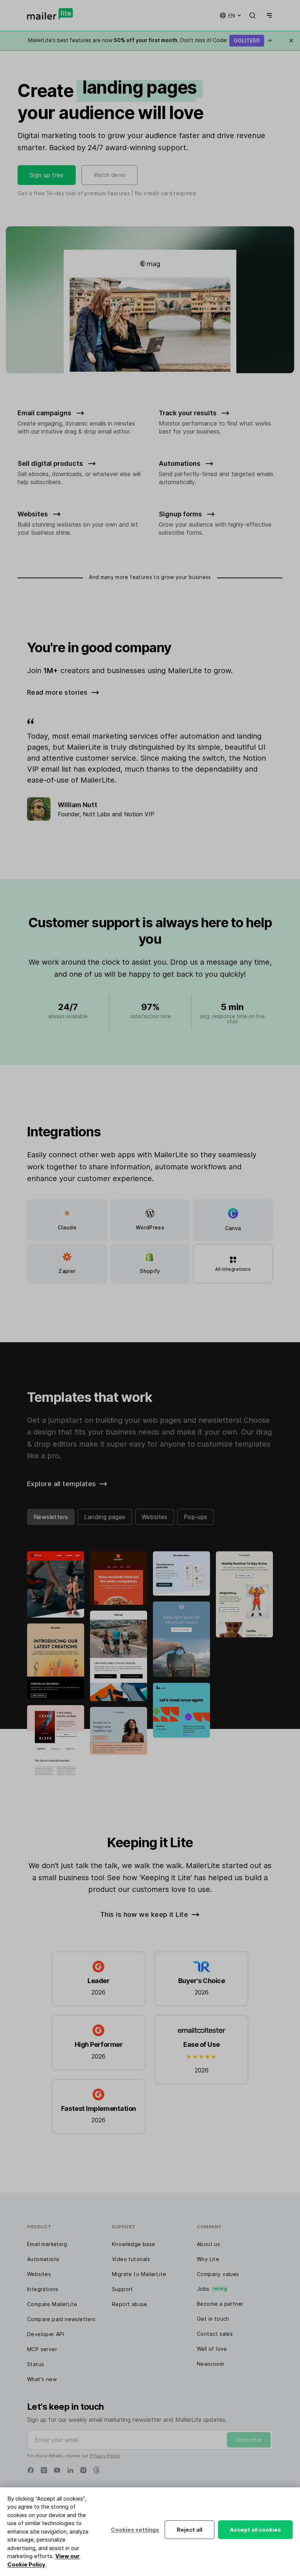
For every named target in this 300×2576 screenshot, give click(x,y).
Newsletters (51, 1517)
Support (123, 2289)
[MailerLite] (50, 14)
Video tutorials (131, 2259)
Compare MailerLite (52, 2304)
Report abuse (130, 2304)
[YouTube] (57, 2470)
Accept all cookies (255, 2530)
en (232, 16)
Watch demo (110, 175)
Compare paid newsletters (61, 2319)
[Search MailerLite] (252, 15)
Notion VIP (139, 814)
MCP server (42, 2349)
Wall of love (212, 2349)
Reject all (190, 2530)
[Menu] (268, 15)
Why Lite (208, 2259)
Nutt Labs (96, 814)
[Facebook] (31, 2470)
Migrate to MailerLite (139, 2274)
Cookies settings (135, 2530)
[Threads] (97, 2470)
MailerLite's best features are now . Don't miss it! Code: (150, 40)
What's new (42, 2379)
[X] (44, 2470)
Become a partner (220, 2304)
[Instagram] (83, 2470)
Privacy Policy (105, 2456)
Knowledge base (134, 2244)
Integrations (43, 2289)
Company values (218, 2274)
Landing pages (105, 1517)
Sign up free (47, 175)
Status (35, 2364)
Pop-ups (196, 1517)
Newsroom (210, 2364)
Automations (43, 2259)
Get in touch (213, 2319)
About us (208, 2244)
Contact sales (215, 2334)
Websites (155, 1517)
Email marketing (47, 2244)
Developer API (46, 2334)
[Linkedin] (70, 2470)
